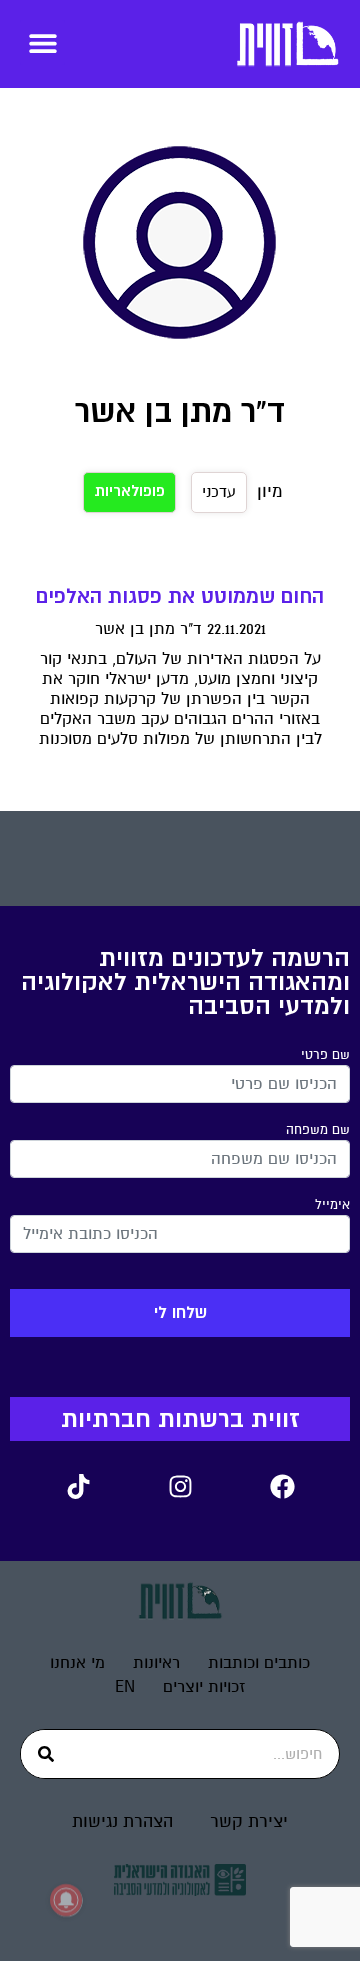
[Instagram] (180, 1486)
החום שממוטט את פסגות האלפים (180, 596)
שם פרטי (325, 1055)
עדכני (219, 492)
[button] (42, 42)
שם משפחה (318, 1130)
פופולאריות (129, 491)
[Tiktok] (78, 1486)
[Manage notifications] (66, 1900)
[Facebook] (282, 1486)
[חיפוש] (46, 1754)
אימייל (332, 1205)
